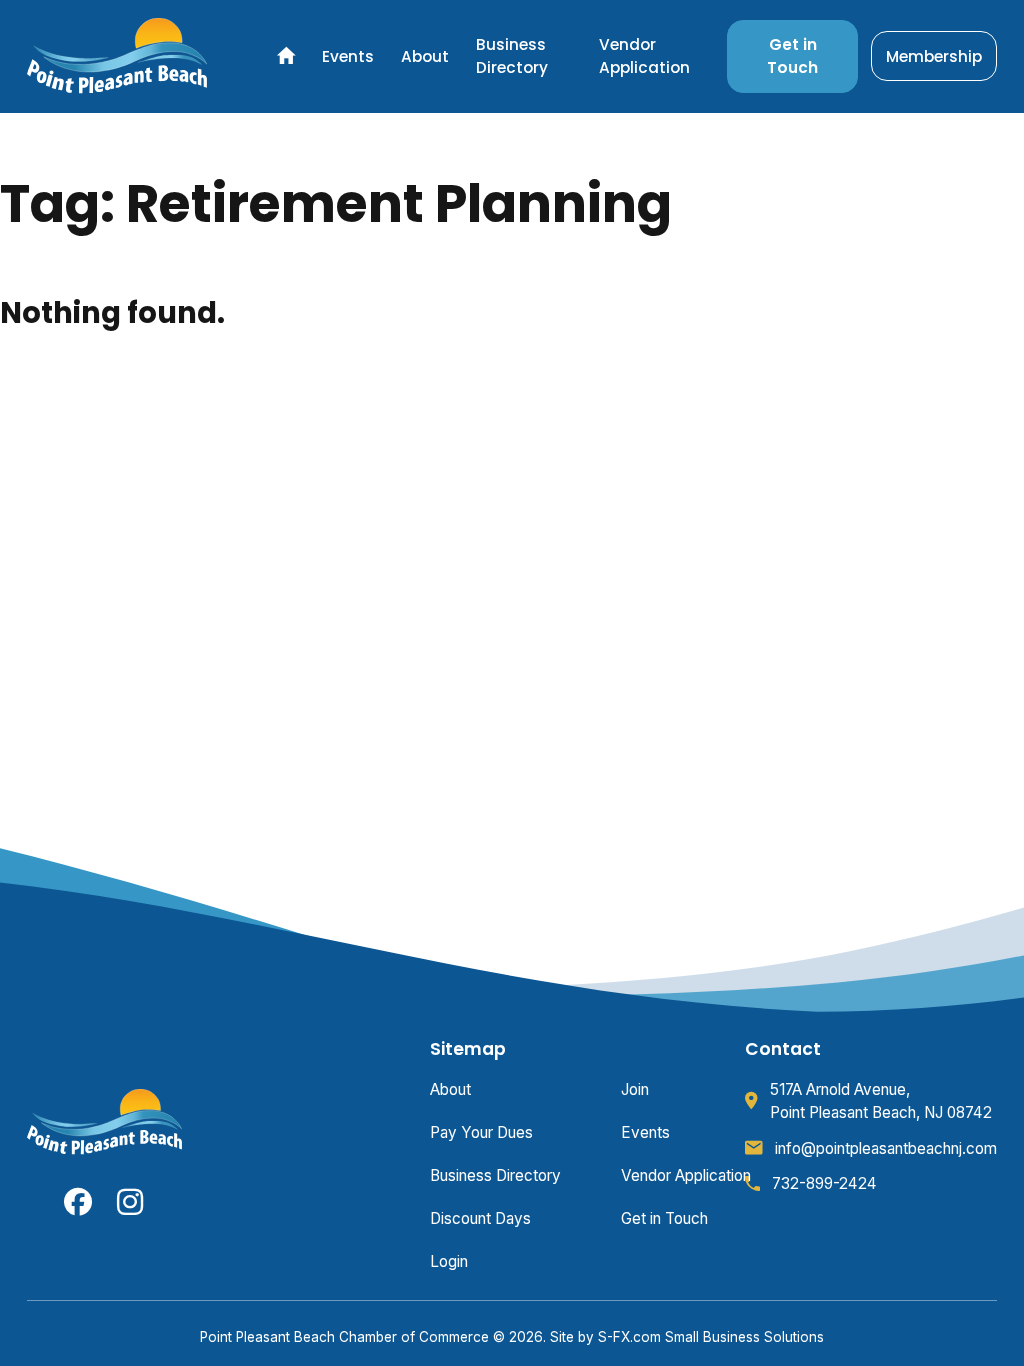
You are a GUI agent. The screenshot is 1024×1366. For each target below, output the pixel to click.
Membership (934, 56)
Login (449, 1261)
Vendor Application (644, 56)
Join (635, 1089)
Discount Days (480, 1218)
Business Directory (512, 56)
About (425, 56)
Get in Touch (792, 56)
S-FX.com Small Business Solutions (711, 1337)
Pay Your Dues (481, 1132)
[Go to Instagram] (131, 1201)
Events (348, 56)
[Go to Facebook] (78, 1202)
